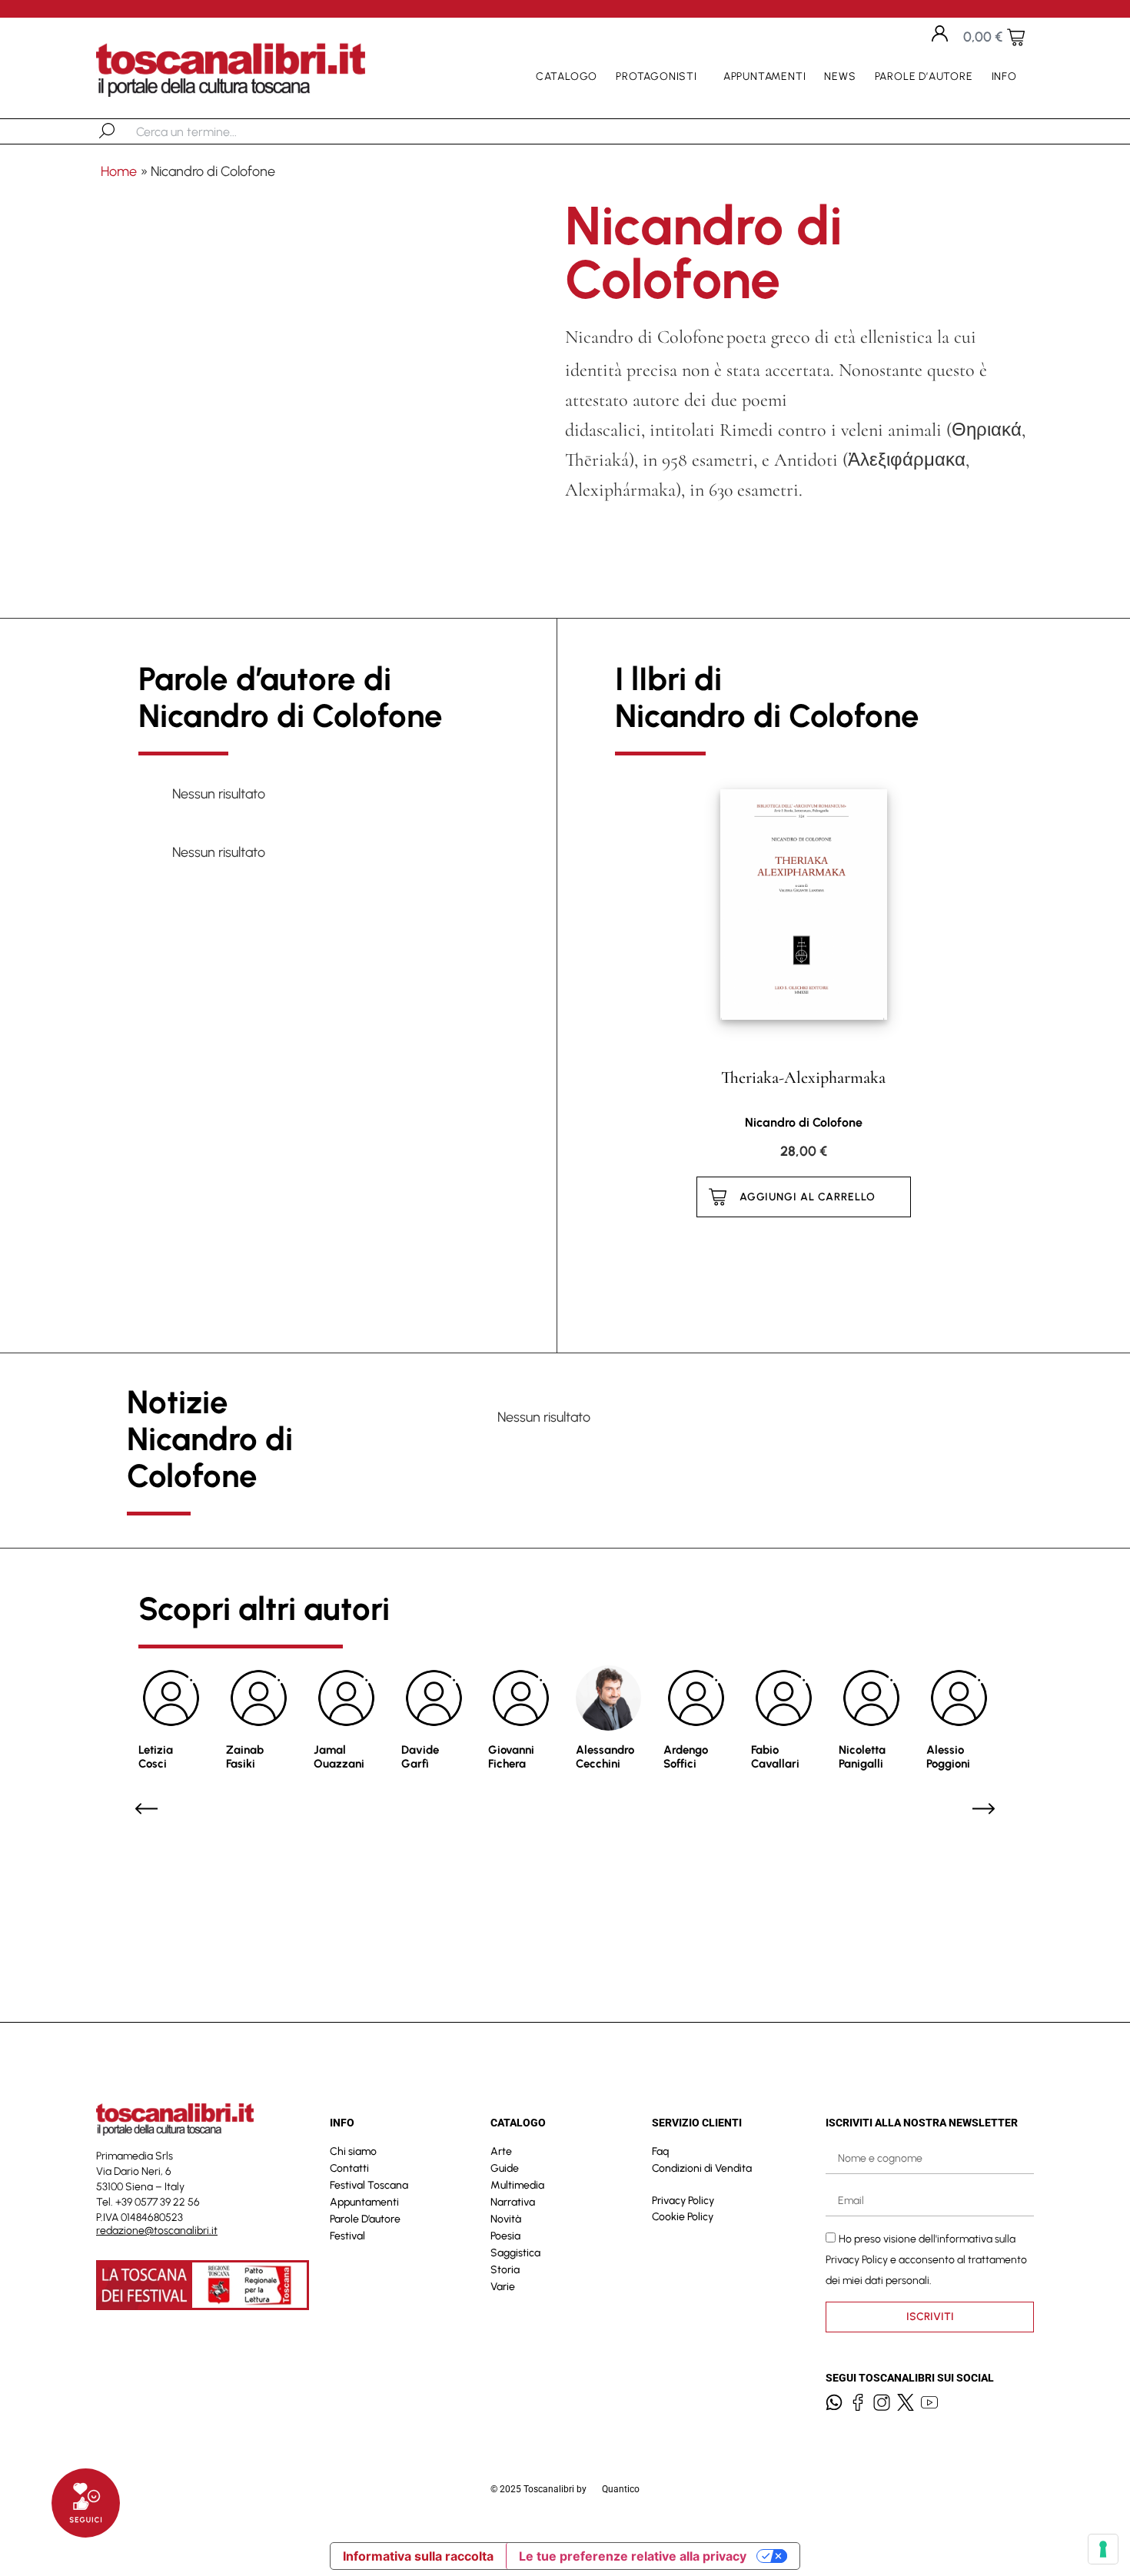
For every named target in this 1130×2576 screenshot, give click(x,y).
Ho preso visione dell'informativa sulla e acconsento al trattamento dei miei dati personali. (926, 2260)
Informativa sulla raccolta (418, 2556)
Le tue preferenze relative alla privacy (633, 2556)
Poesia (505, 2236)
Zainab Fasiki (245, 1757)
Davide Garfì (420, 1757)
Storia (505, 2270)
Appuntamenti (765, 76)
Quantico (621, 2489)
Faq (660, 2151)
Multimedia (517, 2185)
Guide (505, 2168)
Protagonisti (656, 76)
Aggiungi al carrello (808, 1197)
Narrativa (513, 2202)
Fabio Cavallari (775, 1757)
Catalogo (567, 76)
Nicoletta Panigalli (862, 1757)
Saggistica (515, 2253)
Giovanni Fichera (511, 1757)
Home (119, 171)
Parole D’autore (924, 76)
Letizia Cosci (156, 1757)
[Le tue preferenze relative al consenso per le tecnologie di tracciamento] (1103, 2549)
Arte (501, 2151)
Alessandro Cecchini (605, 1757)
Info (1004, 76)
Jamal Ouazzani (339, 1757)
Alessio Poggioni (948, 1757)
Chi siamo (353, 2151)
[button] (146, 1809)
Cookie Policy (683, 2217)
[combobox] (216, 131)
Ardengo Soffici (686, 1757)
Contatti (349, 2168)
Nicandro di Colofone (804, 1122)
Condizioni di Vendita (702, 2168)
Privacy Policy (683, 2201)
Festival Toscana (369, 2185)
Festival (347, 2236)
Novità (506, 2219)
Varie (503, 2287)
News (840, 76)
